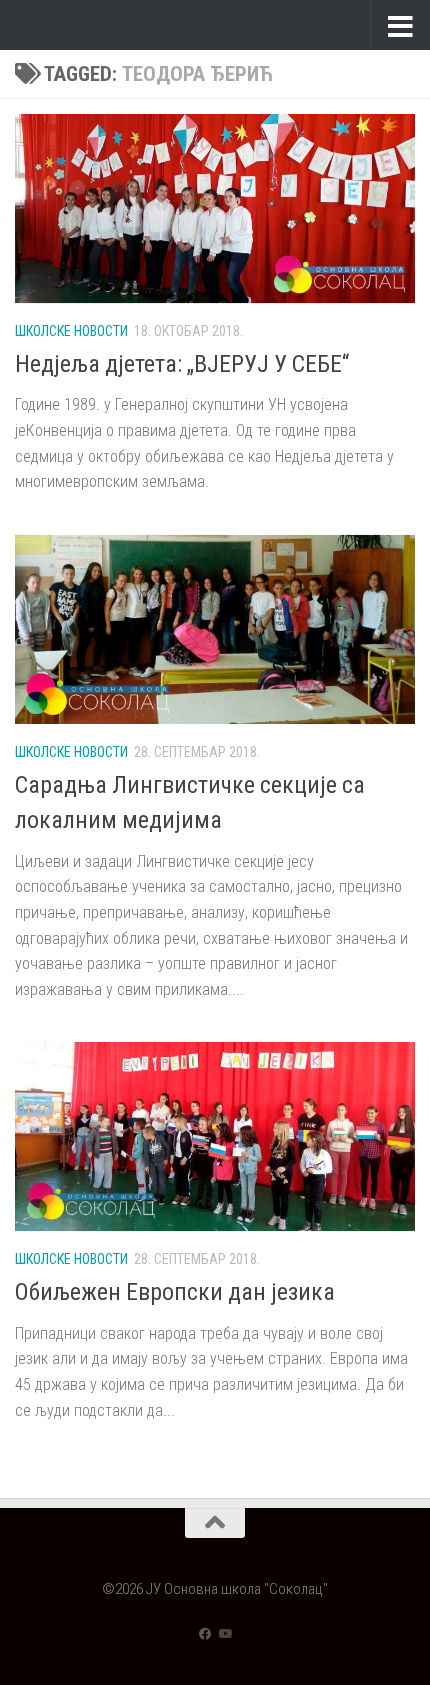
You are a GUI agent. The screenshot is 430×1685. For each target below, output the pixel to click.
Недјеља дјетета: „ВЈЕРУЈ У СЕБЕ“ (182, 364)
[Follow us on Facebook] (205, 1634)
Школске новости (71, 331)
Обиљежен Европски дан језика (175, 1292)
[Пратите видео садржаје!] (225, 1634)
